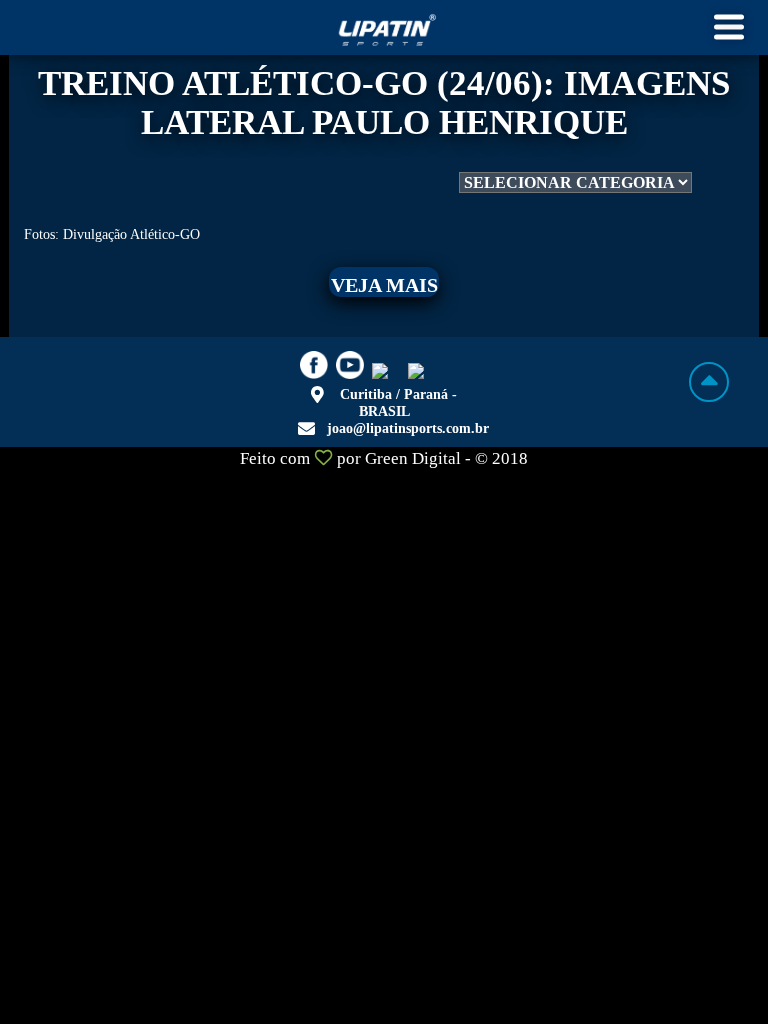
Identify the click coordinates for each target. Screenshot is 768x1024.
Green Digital (413, 458)
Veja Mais (384, 285)
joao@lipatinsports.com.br (408, 428)
